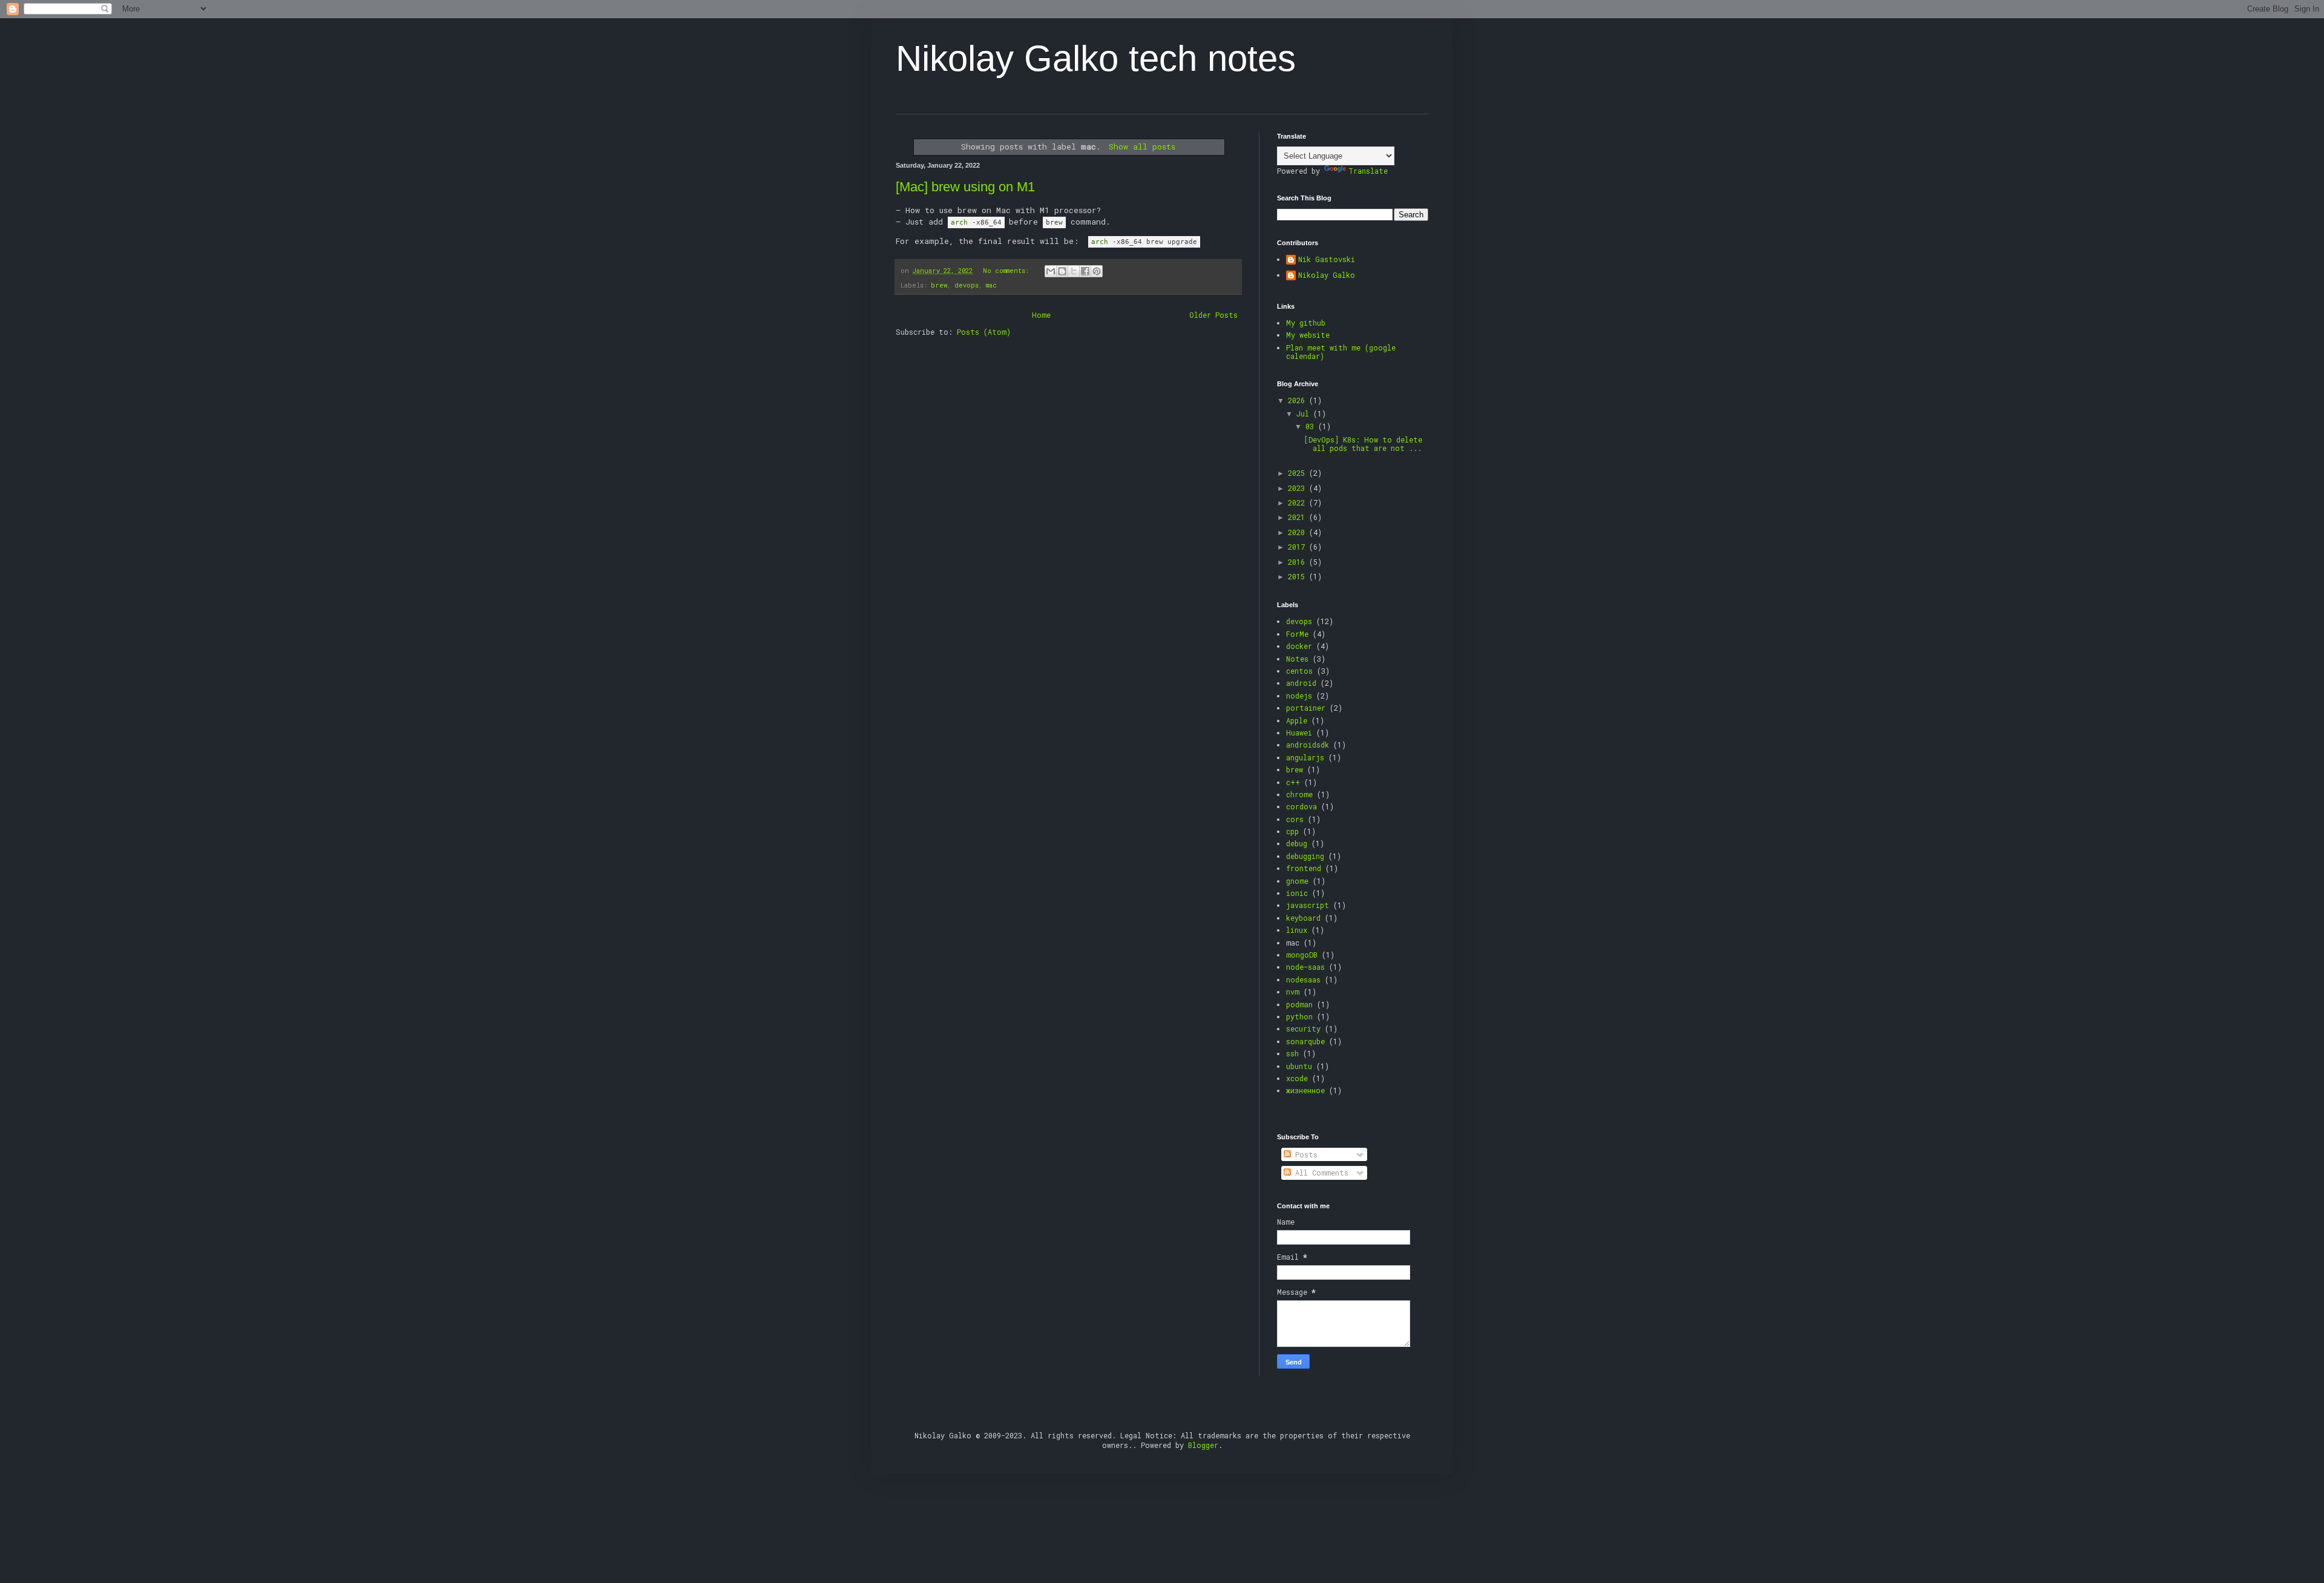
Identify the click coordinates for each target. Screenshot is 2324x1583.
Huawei (1299, 732)
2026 (1298, 400)
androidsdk (1308, 745)
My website (1308, 335)
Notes (1297, 659)
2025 (1298, 473)
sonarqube (1305, 1041)
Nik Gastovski (1327, 259)
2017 (1298, 547)
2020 (1298, 532)
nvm (1293, 992)
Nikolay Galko (1327, 275)
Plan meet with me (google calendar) (1341, 352)
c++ (1293, 782)
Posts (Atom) (984, 332)
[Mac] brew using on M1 (965, 187)
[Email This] (1051, 271)
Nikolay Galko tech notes (1096, 58)
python (1299, 1016)
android (1301, 683)
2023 (1298, 488)
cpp (1292, 831)
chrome (1299, 794)
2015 (1298, 576)
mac (991, 285)
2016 (1298, 562)
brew (939, 285)
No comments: (1008, 271)
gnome (1297, 881)
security (1303, 1028)
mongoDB (1302, 955)
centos (1299, 671)
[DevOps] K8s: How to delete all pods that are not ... (1363, 444)
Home (1041, 315)
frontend (1304, 868)
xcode (1297, 1078)
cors (1295, 819)
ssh (1292, 1053)
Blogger (1203, 1445)
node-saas (1305, 967)
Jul (1305, 413)
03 (1312, 426)
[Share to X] (1074, 271)
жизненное (1305, 1090)
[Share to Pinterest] (1097, 271)
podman (1299, 1004)
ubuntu (1299, 1066)
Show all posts (1142, 146)
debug (1297, 843)
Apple (1297, 720)
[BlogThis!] (1062, 271)
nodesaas (1303, 979)
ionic (1297, 893)
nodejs (1299, 696)
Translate (1368, 171)
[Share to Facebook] (1085, 271)
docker (1299, 646)
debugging (1305, 856)
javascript (1308, 905)
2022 (1298, 502)
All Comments (1320, 1173)
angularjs (1305, 757)
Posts (1304, 1154)
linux (1297, 930)
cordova (1302, 806)
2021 (1298, 517)
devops (967, 285)
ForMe (1297, 634)
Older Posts (1213, 315)
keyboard (1303, 918)
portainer (1306, 708)
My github (1306, 323)
